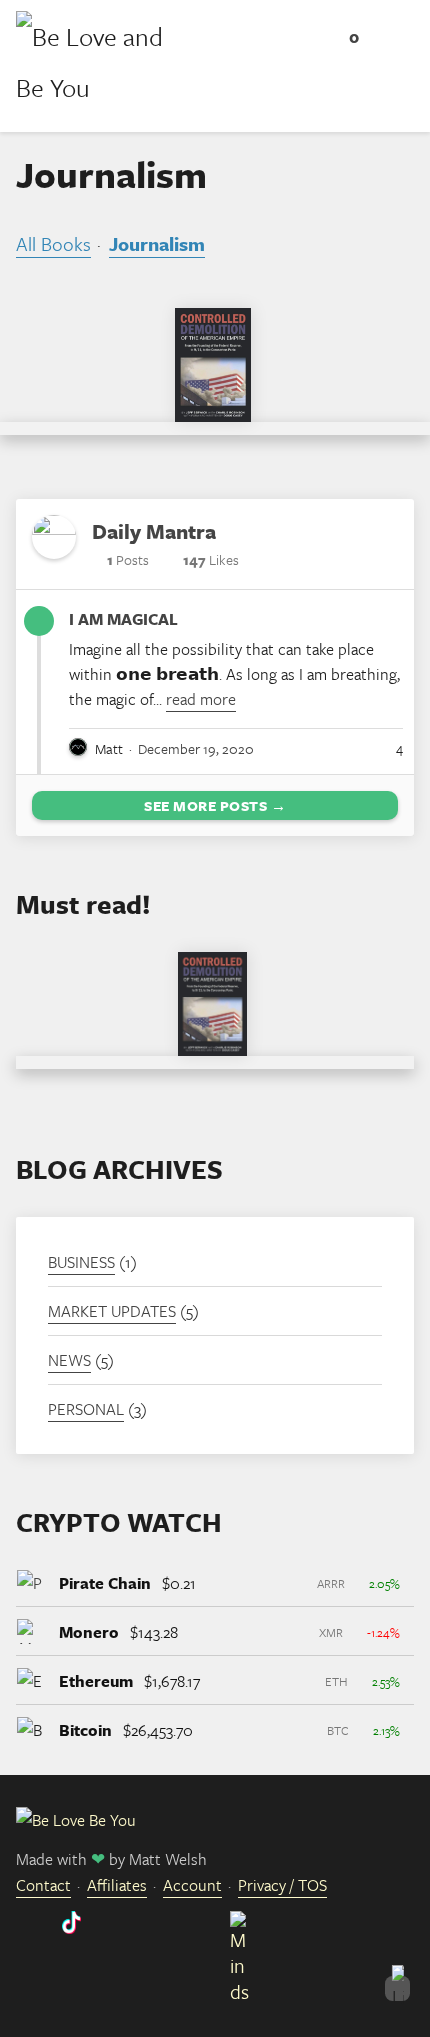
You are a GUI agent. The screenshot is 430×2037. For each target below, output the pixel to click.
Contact (43, 1885)
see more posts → (215, 805)
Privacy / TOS (282, 1885)
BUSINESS (81, 1262)
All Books (53, 243)
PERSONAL (86, 1409)
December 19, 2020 (196, 748)
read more (201, 699)
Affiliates (117, 1885)
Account (192, 1885)
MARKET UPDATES (112, 1311)
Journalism (157, 243)
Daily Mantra (154, 531)
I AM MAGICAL (123, 619)
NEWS (69, 1360)
